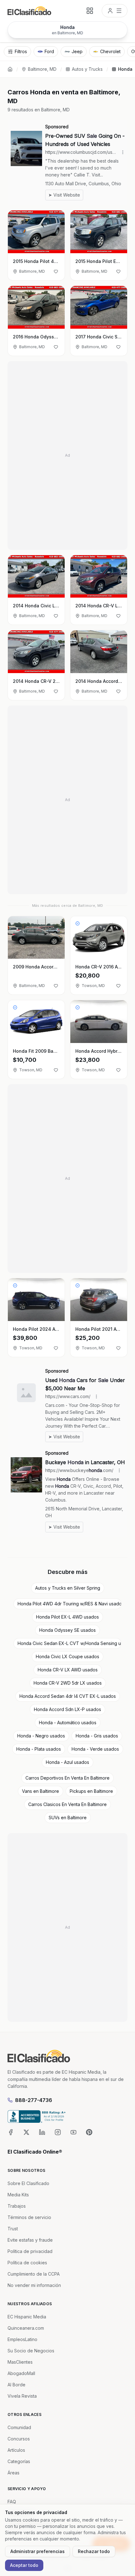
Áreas (13, 2473)
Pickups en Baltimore (91, 1791)
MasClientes (20, 2362)
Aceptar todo (24, 2565)
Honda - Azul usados (67, 1762)
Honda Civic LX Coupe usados (67, 1656)
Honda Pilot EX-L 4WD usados (67, 1617)
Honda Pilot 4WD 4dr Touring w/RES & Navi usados (70, 1604)
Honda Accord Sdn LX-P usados (67, 1709)
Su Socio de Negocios (31, 2351)
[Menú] (115, 11)
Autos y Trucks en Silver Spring (68, 1588)
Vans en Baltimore (40, 1791)
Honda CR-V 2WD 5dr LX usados (68, 1683)
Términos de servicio (29, 2217)
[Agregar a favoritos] (56, 271)
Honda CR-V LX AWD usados (68, 1670)
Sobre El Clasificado (28, 2183)
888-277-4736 (34, 2100)
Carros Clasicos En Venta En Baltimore (67, 1804)
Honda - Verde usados (95, 1749)
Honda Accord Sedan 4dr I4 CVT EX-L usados (68, 1696)
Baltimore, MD (42, 69)
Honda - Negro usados (41, 1736)
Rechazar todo (94, 2551)
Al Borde (16, 2385)
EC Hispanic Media (27, 2317)
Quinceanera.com (26, 2328)
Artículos (16, 2450)
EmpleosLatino (22, 2339)
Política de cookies (27, 2263)
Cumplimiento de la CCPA (34, 2274)
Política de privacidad (30, 2251)
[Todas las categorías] (90, 11)
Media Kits (18, 2195)
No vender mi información (34, 2285)
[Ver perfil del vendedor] (78, 923)
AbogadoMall (21, 2373)
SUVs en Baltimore (68, 1818)
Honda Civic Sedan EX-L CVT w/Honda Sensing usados (70, 1643)
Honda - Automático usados (68, 1723)
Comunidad (19, 2427)
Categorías (19, 2461)
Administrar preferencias (38, 2551)
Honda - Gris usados (97, 1736)
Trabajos (17, 2206)
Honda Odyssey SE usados (67, 1630)
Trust (13, 2229)
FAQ (12, 2502)
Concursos (19, 2439)
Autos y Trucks (87, 69)
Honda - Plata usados (39, 1749)
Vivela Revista (22, 2396)
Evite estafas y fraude (30, 2240)
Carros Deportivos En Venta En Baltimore (67, 1778)
